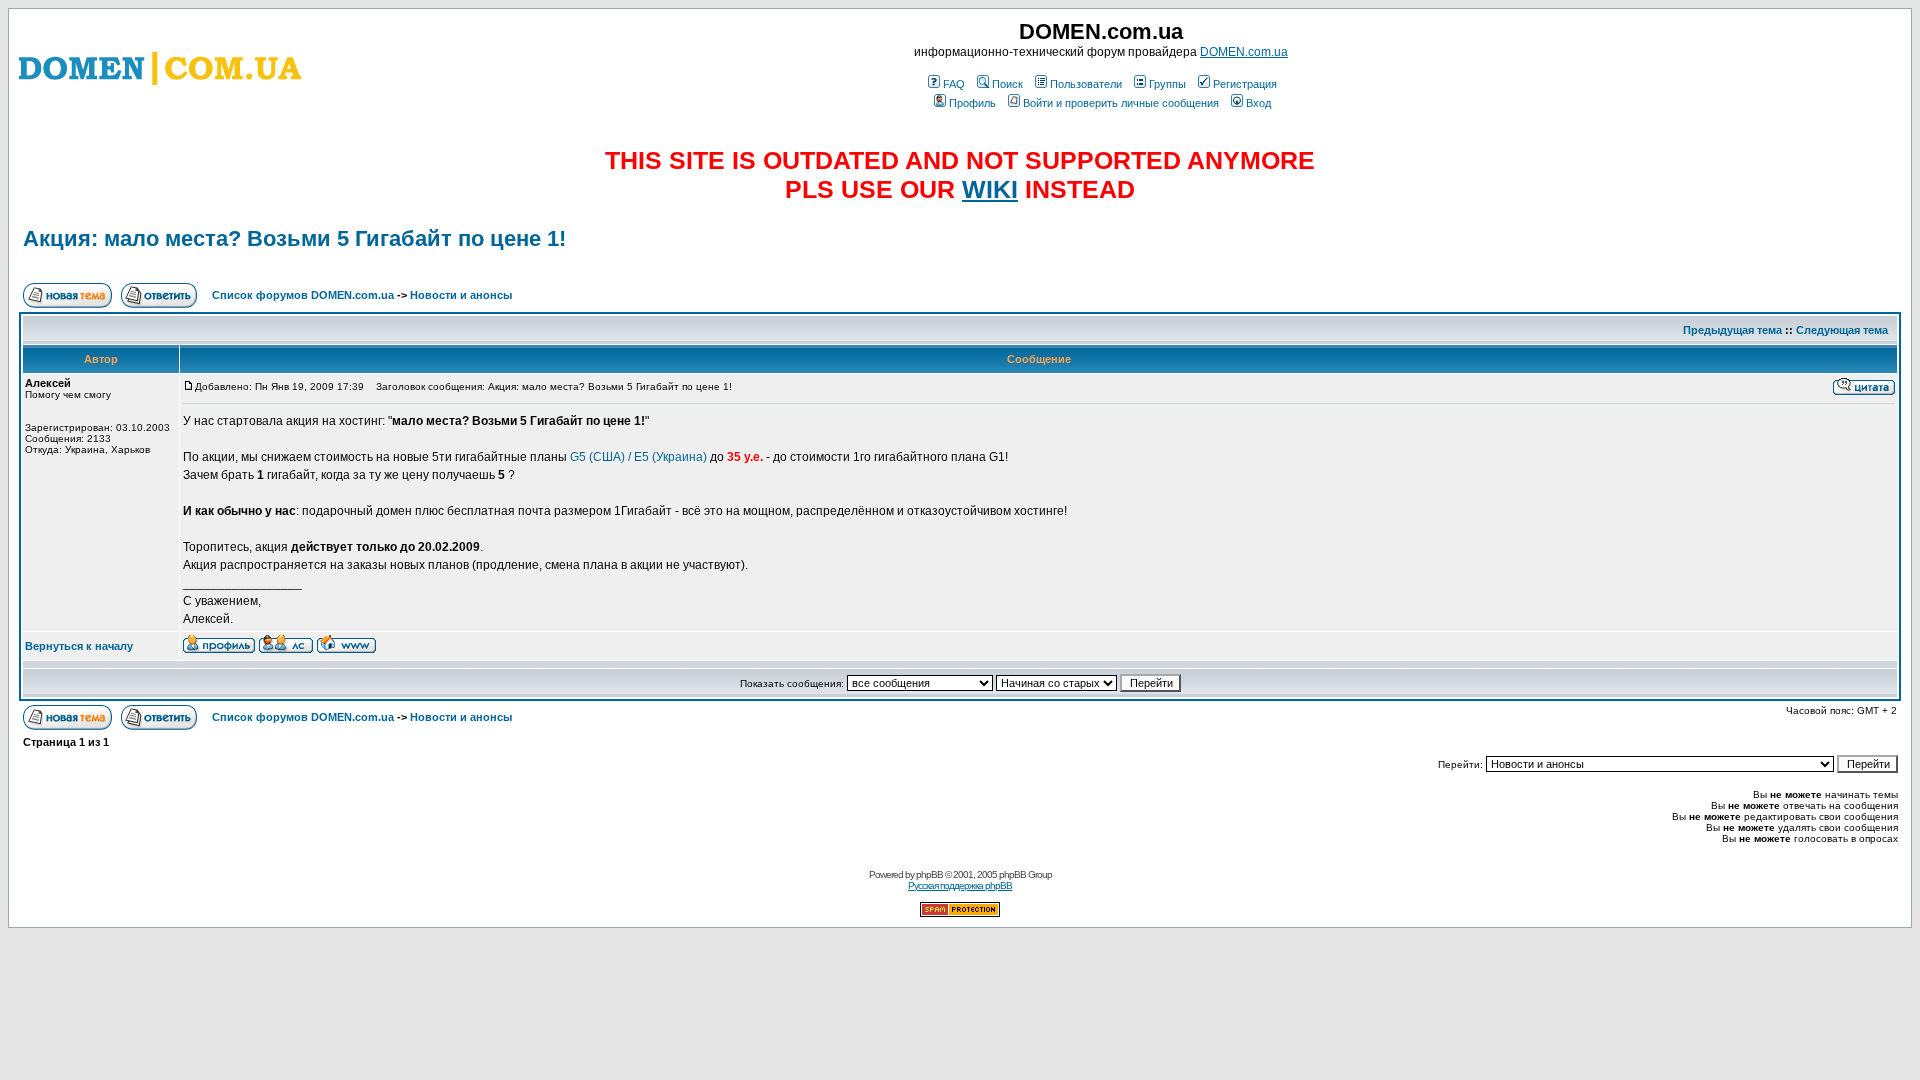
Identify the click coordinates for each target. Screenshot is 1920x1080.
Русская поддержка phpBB (960, 885)
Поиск (1007, 84)
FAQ (954, 84)
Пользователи (1086, 84)
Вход (1258, 103)
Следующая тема (1842, 330)
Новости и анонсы (461, 295)
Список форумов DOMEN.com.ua (303, 295)
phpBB (929, 874)
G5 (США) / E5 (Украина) (638, 457)
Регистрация (1245, 84)
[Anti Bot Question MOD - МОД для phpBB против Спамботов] (960, 913)
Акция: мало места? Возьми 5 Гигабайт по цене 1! (294, 238)
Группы (1167, 84)
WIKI (990, 189)
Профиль (972, 103)
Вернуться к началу (79, 646)
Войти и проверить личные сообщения (1121, 103)
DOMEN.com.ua (1244, 52)
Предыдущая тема (1732, 330)
